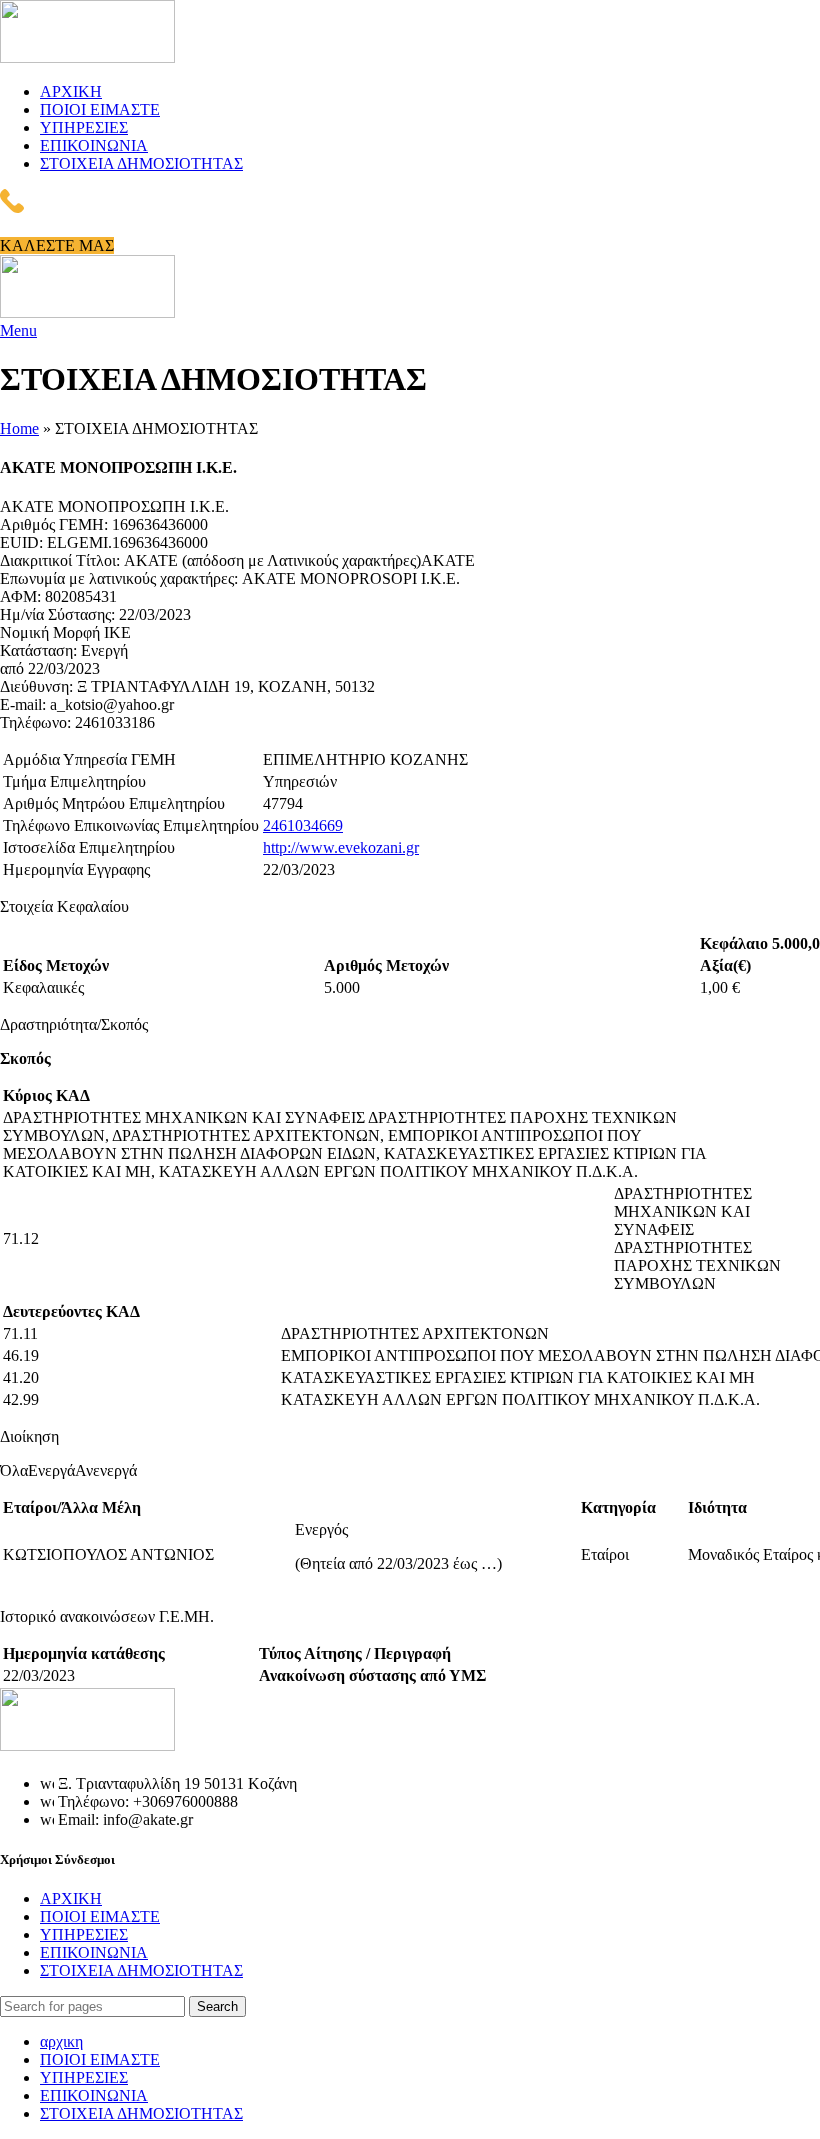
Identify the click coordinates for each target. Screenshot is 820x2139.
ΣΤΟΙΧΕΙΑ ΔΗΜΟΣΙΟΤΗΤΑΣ (141, 1970)
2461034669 (303, 825)
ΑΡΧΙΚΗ (71, 1898)
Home (19, 428)
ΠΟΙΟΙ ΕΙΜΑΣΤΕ (100, 1916)
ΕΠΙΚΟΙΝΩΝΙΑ (94, 1952)
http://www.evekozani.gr (341, 847)
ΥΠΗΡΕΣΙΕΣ (84, 1934)
